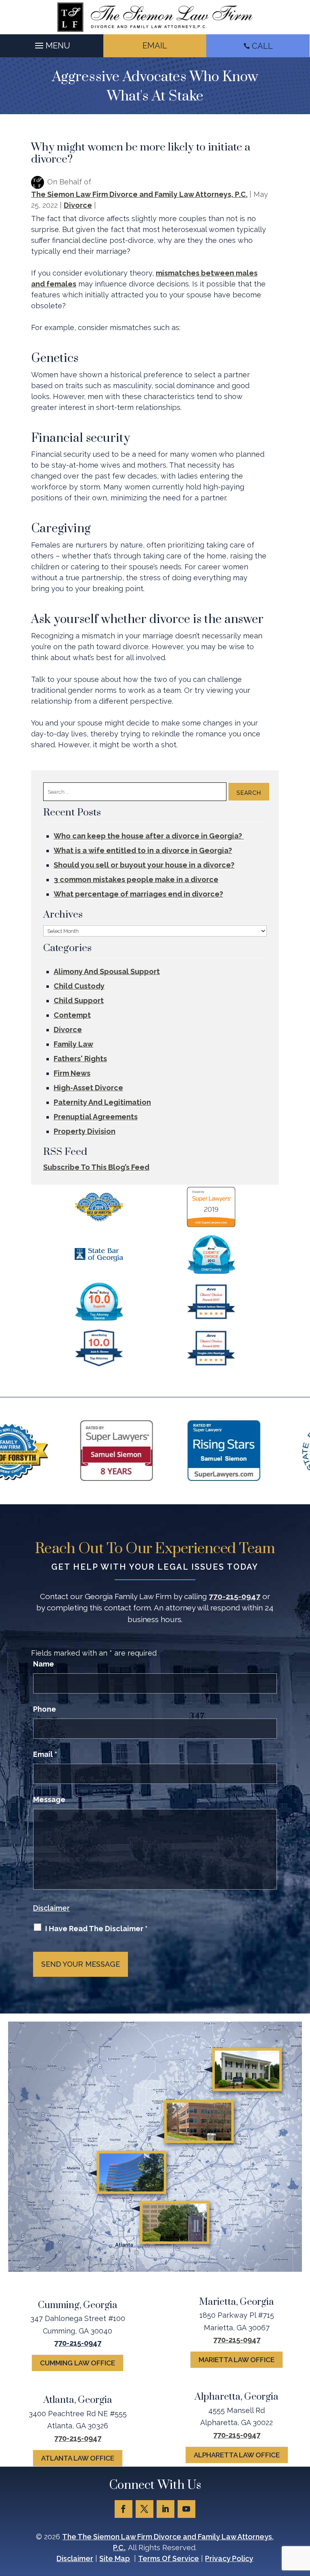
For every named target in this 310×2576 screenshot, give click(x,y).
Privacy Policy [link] (229, 2558)
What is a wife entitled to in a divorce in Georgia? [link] (143, 850)
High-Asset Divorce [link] (88, 1088)
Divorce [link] (78, 205)
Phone (45, 1709)
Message (49, 1799)
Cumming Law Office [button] (77, 2363)
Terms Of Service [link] (169, 2558)
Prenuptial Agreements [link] (96, 1117)
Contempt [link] (72, 1015)
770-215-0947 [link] (235, 1596)
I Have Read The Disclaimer (96, 1929)
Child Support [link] (79, 1000)
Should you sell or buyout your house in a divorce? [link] (144, 865)
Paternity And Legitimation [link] (102, 1102)
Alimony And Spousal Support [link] (107, 971)
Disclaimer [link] (75, 2558)
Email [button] (155, 46)
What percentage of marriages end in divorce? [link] (138, 894)
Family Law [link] (73, 1044)
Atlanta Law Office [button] (78, 2458)
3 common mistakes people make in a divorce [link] (136, 879)
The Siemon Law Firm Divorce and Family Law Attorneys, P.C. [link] (139, 194)
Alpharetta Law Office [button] (237, 2455)
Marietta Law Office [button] (237, 2360)
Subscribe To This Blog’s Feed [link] (96, 1167)
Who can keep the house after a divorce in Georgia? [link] (149, 836)
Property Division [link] (85, 1131)
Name (44, 1664)
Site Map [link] (115, 2558)
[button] (51, 44)
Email (45, 1754)
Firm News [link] (72, 1073)
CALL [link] (262, 46)
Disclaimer (51, 1908)
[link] (155, 17)
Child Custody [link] (79, 986)
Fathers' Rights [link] (80, 1059)
